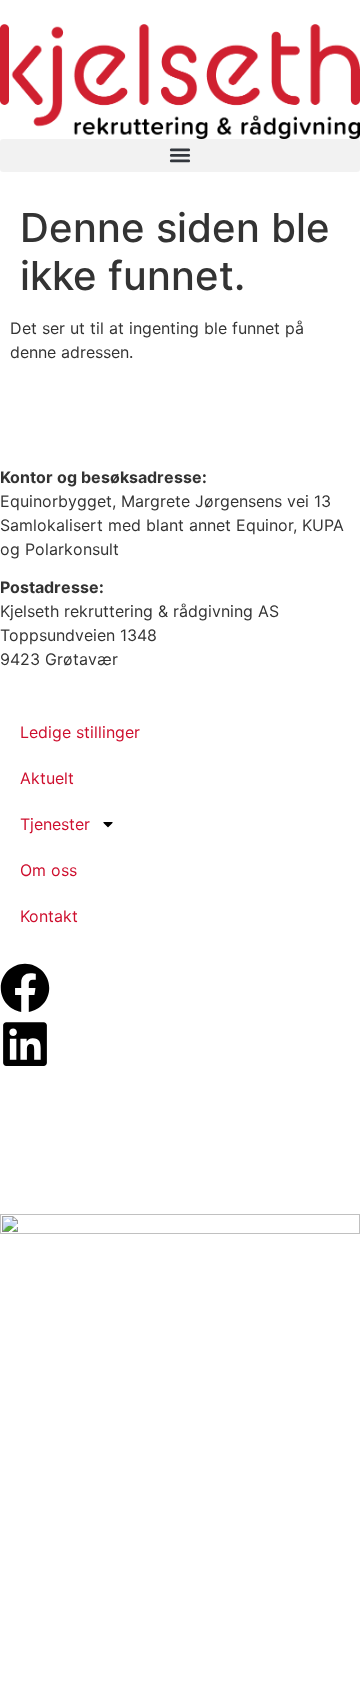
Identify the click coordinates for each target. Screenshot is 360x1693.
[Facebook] (25, 988)
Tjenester (55, 824)
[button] (180, 155)
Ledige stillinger (80, 732)
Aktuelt (47, 778)
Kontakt (49, 916)
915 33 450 (78, 414)
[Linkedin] (25, 1044)
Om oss (48, 870)
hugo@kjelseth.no (98, 438)
